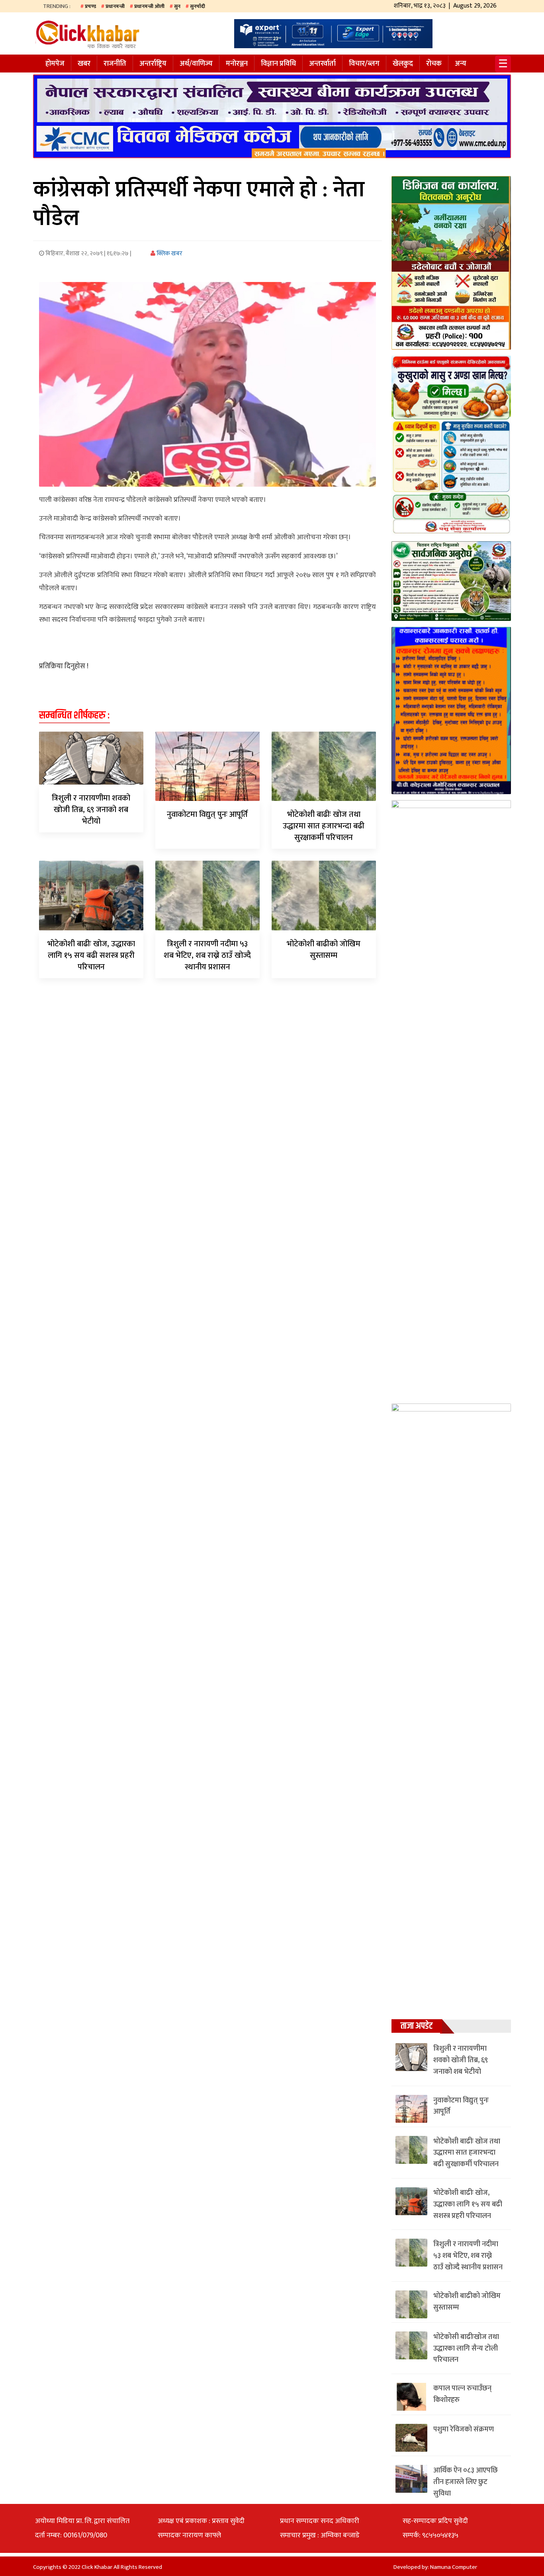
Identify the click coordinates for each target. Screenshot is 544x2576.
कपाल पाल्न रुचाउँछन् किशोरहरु (462, 2394)
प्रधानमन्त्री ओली (149, 6)
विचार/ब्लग (364, 64)
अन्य (461, 64)
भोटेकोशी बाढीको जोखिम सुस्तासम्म (324, 950)
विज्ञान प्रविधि (278, 64)
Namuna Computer (454, 2567)
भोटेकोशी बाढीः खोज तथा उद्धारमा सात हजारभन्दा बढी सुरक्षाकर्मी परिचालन (324, 826)
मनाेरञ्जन (237, 64)
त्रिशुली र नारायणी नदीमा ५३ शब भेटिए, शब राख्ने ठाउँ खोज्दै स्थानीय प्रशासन (207, 955)
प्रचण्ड (90, 6)
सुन (177, 6)
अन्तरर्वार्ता (322, 64)
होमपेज (55, 64)
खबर (84, 64)
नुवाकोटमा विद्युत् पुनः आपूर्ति (207, 814)
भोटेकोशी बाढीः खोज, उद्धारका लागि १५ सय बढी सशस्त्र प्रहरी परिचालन (91, 955)
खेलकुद (403, 64)
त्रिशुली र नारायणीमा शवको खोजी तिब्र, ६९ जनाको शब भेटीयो (91, 810)
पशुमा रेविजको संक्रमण (464, 2429)
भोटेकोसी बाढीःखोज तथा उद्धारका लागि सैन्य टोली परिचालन (466, 2349)
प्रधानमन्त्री (115, 6)
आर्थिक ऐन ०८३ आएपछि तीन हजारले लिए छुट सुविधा (466, 2482)
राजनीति (115, 64)
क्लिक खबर (169, 253)
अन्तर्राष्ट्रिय (153, 64)
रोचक (434, 64)
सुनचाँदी (198, 6)
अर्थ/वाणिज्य (196, 64)
